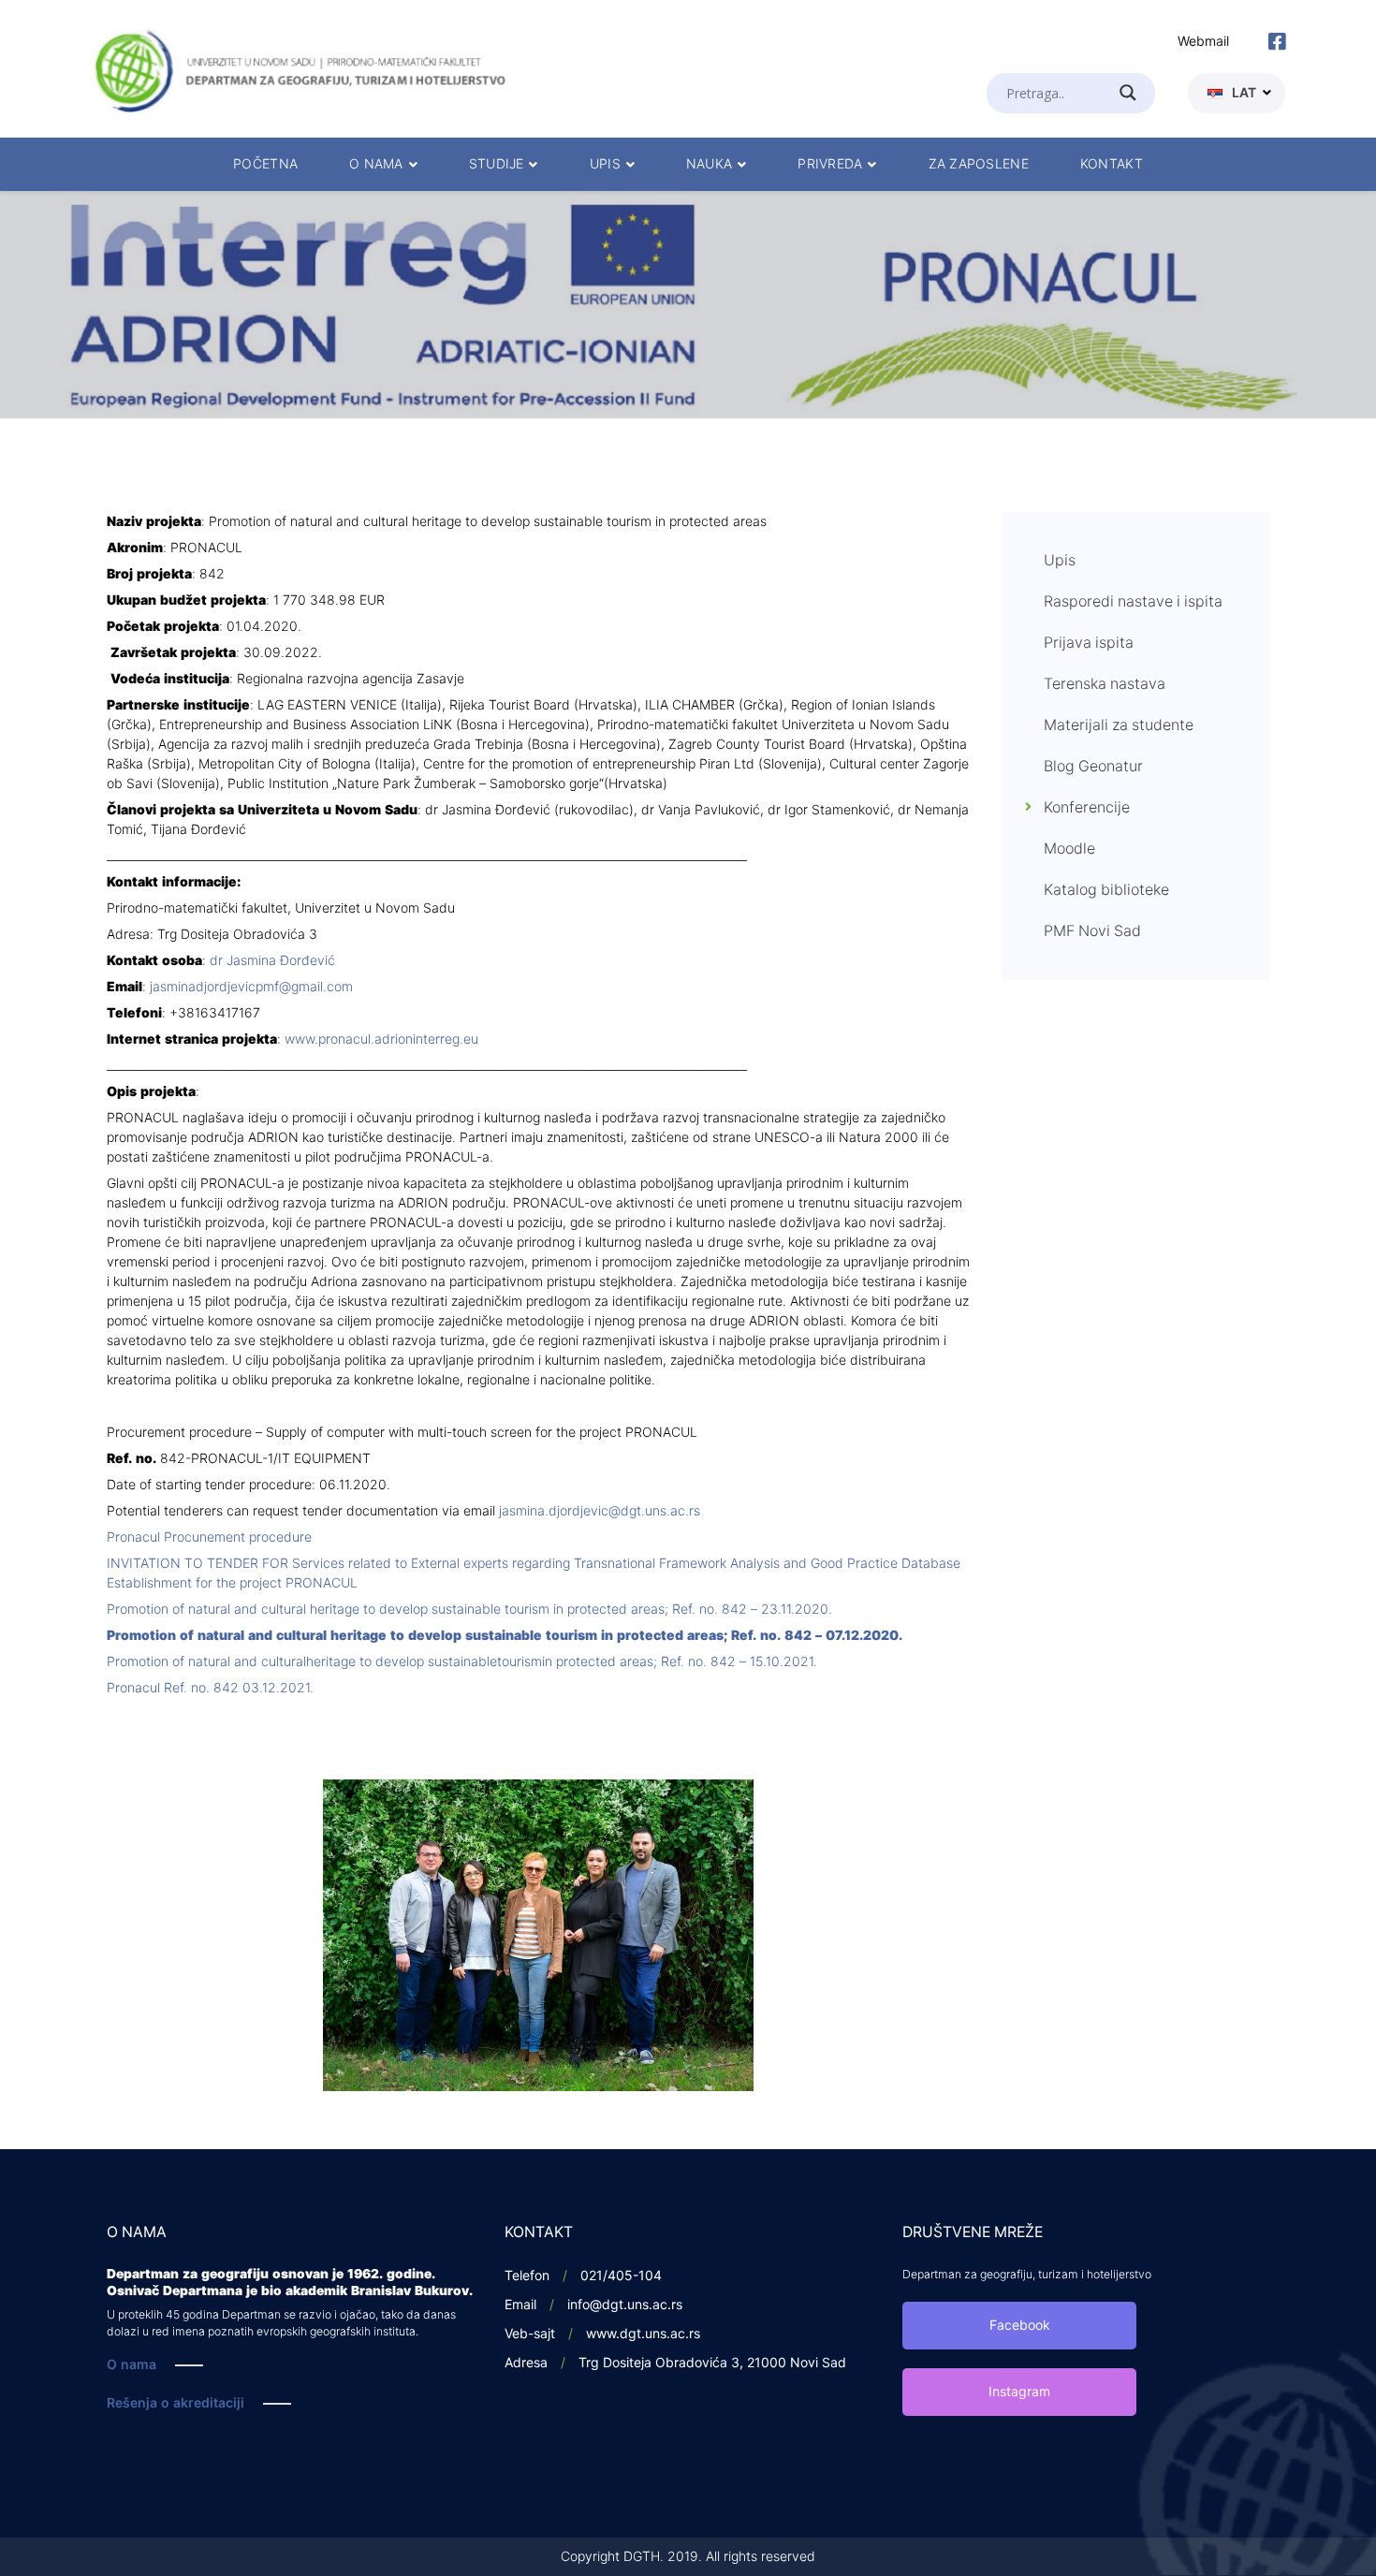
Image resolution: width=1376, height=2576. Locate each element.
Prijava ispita (1089, 643)
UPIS (605, 164)
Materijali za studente (1119, 725)
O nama (132, 2365)
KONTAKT (1112, 164)
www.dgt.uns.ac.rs (643, 2334)
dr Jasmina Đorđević (272, 961)
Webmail (1203, 42)
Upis (1060, 561)
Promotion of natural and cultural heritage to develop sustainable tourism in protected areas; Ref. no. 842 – (469, 1610)
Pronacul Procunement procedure (209, 1537)
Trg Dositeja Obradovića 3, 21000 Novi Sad (712, 2363)
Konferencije (1087, 808)
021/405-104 (621, 2276)
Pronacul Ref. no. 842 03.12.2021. (210, 1688)
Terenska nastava (1105, 684)
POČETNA (265, 164)
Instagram (1019, 2392)
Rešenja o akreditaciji (176, 2403)
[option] (688, 305)
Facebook (1020, 2326)
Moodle (1069, 849)
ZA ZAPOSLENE (979, 164)
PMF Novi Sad (1092, 931)
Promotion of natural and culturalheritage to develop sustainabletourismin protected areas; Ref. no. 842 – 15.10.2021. (462, 1662)
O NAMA (376, 164)
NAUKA (709, 164)
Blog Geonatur (1093, 767)
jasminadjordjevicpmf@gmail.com (251, 987)
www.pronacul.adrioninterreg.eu (381, 1039)
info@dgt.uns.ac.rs (625, 2305)
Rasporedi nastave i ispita (1133, 602)
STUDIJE (497, 164)
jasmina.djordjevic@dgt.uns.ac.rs (600, 1511)
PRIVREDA (830, 164)
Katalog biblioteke (1106, 890)
